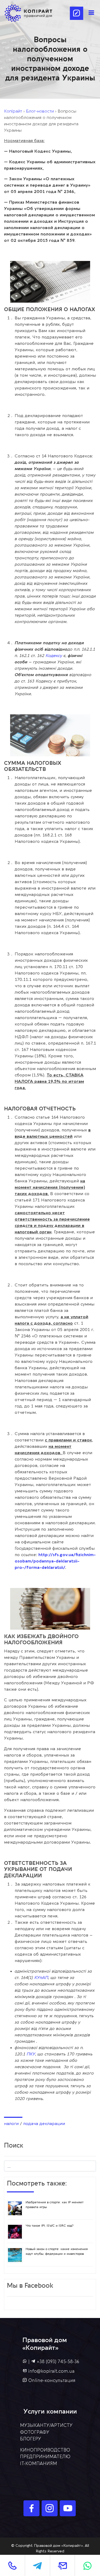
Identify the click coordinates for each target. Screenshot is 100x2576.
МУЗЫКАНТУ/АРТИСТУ (46, 2425)
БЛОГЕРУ (31, 2439)
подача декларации (44, 2124)
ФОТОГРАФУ (35, 2432)
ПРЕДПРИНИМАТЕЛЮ (45, 2457)
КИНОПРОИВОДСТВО (45, 2450)
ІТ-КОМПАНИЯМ (39, 2464)
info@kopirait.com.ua (51, 2371)
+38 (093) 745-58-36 (58, 2362)
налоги (11, 2124)
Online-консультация (52, 2380)
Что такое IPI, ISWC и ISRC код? (49, 2226)
